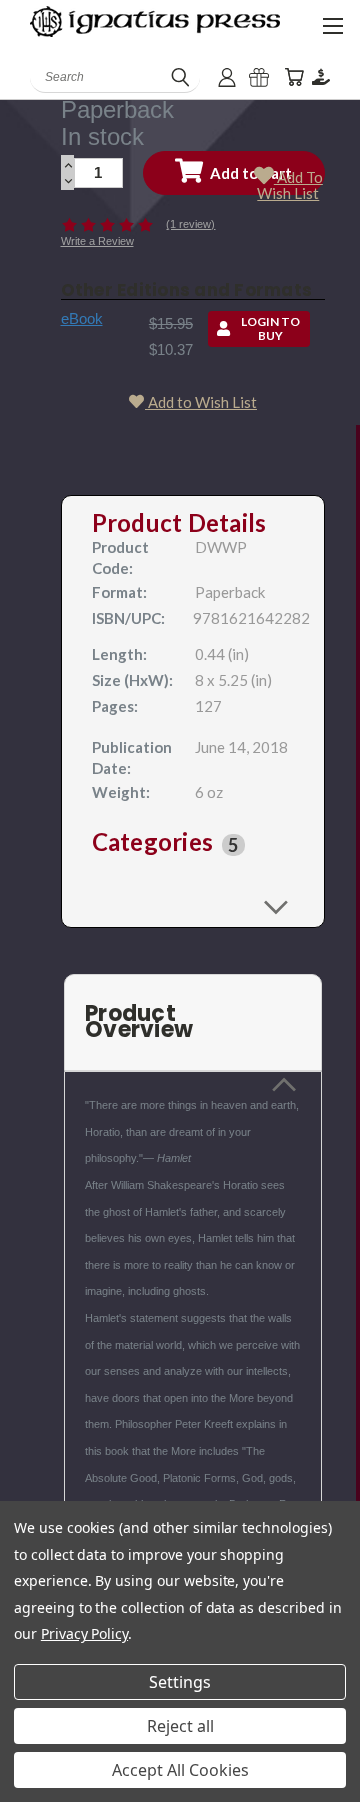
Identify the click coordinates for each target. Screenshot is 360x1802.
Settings (180, 1682)
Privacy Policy (84, 1633)
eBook (82, 318)
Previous (31, 1782)
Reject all (180, 1726)
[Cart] (294, 77)
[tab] (193, 845)
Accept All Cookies (180, 1770)
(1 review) (190, 224)
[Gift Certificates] (259, 77)
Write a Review (97, 241)
